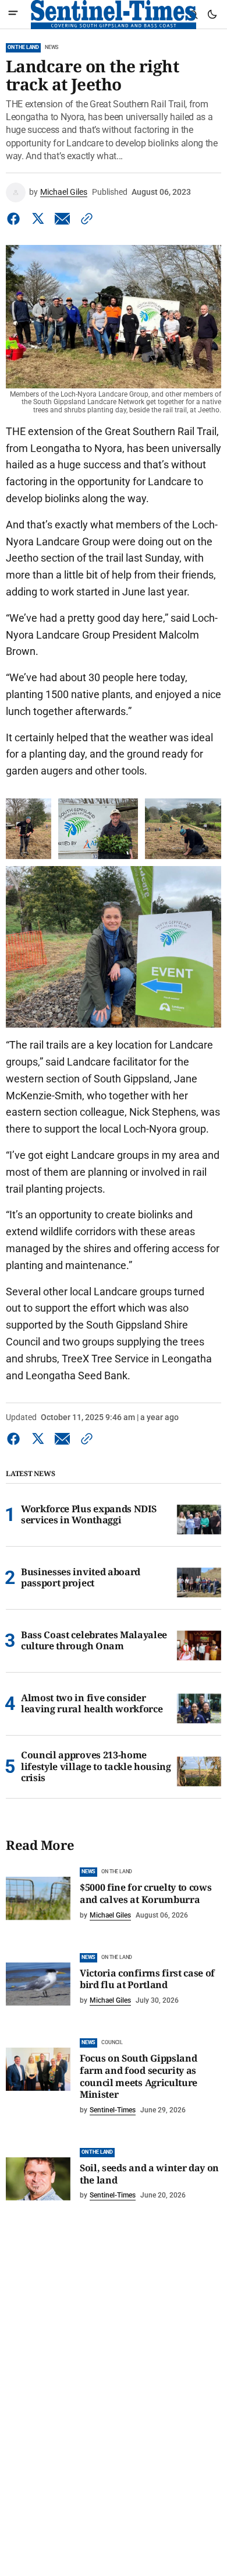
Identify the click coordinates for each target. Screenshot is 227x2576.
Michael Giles (64, 192)
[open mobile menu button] (13, 14)
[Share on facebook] (16, 219)
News (52, 47)
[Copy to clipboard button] (84, 219)
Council (112, 2042)
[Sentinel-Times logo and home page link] (114, 15)
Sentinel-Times (113, 2110)
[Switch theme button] (212, 15)
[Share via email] (62, 219)
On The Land (23, 47)
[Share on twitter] (38, 219)
